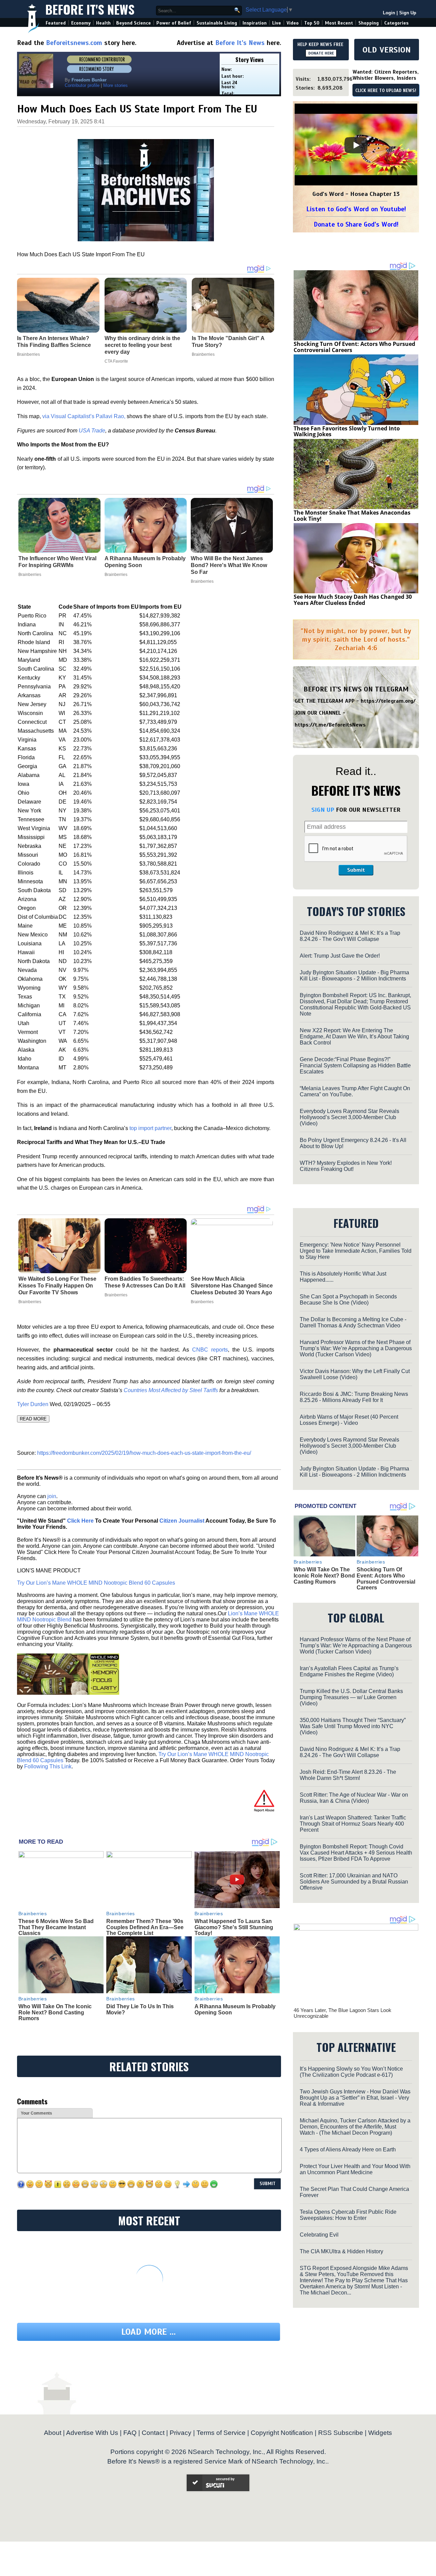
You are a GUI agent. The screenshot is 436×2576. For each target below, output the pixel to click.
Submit (356, 870)
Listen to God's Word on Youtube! (356, 209)
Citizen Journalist (182, 1521)
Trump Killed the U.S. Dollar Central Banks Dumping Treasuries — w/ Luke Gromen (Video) (351, 1697)
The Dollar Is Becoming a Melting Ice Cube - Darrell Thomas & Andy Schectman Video (353, 1322)
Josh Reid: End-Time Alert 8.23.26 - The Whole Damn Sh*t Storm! (348, 1775)
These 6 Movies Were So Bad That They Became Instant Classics (56, 1927)
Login (389, 13)
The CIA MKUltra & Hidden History (341, 2251)
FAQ (130, 2433)
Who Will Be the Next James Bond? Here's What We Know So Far (229, 565)
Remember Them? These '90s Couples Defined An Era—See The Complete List (145, 1927)
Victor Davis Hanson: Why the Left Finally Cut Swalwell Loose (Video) (355, 1374)
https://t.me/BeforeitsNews (330, 725)
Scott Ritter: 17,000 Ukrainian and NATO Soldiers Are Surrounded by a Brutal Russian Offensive (354, 1882)
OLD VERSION (387, 50)
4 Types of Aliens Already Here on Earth (348, 2150)
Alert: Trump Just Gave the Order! (340, 956)
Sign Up (408, 13)
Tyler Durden (33, 1404)
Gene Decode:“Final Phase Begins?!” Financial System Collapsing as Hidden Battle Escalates (355, 1065)
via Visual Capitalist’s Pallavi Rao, (84, 416)
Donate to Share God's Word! (356, 224)
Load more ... (149, 2332)
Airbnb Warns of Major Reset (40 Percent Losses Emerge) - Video (349, 1420)
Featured (56, 23)
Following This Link (48, 1766)
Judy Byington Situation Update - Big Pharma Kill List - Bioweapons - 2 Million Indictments (354, 975)
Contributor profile (82, 85)
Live (277, 23)
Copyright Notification (282, 2433)
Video (293, 23)
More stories (115, 85)
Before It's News (90, 9)
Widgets (380, 2433)
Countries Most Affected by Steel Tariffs (171, 1390)
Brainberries (30, 575)
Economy (81, 23)
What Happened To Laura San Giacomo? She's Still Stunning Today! (234, 1927)
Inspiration (255, 23)
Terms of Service (221, 2433)
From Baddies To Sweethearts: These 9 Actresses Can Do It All (145, 1282)
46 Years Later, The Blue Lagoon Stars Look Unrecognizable (342, 2013)
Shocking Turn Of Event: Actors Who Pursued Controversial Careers (354, 347)
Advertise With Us (92, 2433)
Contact (153, 2433)
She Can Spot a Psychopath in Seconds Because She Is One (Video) (348, 1300)
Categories (396, 23)
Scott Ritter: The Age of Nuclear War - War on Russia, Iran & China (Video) (354, 1798)
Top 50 (312, 23)
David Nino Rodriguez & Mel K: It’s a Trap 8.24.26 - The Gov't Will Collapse (350, 936)
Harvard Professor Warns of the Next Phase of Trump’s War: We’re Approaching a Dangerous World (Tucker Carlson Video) (356, 1348)
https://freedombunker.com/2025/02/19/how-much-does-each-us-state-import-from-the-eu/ (144, 1453)
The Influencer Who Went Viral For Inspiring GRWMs (57, 562)
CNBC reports (210, 1350)
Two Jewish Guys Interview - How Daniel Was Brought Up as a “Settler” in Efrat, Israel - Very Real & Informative (355, 2098)
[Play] (356, 145)
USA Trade (92, 431)
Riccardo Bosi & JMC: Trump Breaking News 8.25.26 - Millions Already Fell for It (354, 1397)
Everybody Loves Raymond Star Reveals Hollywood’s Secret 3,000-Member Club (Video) (349, 1117)
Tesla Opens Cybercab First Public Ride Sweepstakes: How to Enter (348, 2215)
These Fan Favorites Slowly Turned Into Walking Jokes (347, 431)
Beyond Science (134, 23)
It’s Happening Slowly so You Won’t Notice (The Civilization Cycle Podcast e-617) (351, 2072)
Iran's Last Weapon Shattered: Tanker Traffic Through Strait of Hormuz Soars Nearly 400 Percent (353, 1824)
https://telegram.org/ (388, 701)
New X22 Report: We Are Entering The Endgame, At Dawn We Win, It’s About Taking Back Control (354, 1037)
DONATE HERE (321, 53)
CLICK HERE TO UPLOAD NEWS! (386, 91)
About (53, 2433)
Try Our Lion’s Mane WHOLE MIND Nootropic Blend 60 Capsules (96, 1583)
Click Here (80, 1521)
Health (103, 23)
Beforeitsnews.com (74, 43)
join (52, 1496)
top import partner (150, 1128)
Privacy (181, 2433)
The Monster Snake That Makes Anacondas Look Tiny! (352, 516)
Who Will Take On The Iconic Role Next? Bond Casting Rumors (55, 2012)
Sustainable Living (217, 23)
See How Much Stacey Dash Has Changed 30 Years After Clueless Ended (353, 600)
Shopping (369, 23)
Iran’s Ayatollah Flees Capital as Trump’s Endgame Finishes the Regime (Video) (349, 1671)
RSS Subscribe (341, 2433)
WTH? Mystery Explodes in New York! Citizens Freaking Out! (346, 1166)
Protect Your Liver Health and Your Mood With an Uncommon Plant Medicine (355, 2169)
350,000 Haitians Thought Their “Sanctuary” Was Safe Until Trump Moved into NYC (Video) (353, 1726)
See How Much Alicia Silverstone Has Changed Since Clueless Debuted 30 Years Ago (232, 1286)
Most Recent (339, 23)
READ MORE (33, 1419)
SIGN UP (323, 810)
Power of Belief (174, 23)
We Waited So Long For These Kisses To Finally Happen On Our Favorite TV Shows (57, 1286)
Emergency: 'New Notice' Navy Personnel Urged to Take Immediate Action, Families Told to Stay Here (356, 1251)
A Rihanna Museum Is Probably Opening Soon (145, 562)
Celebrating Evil (319, 2235)
